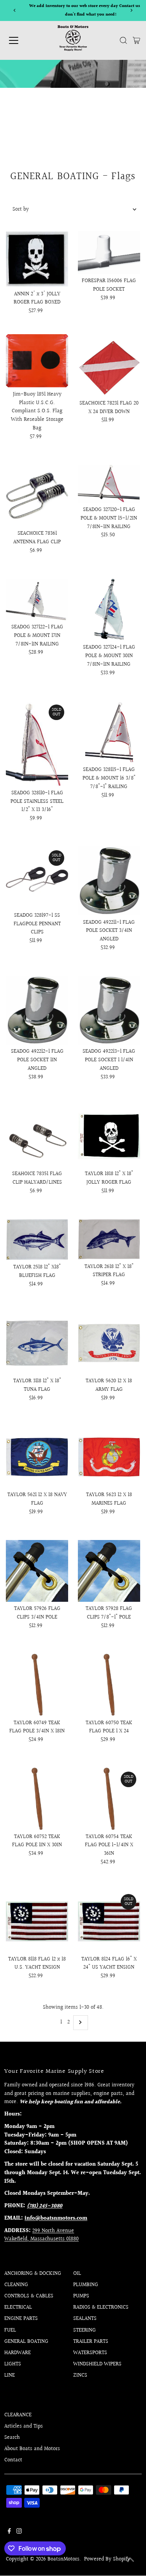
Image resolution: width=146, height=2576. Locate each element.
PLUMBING (86, 2285)
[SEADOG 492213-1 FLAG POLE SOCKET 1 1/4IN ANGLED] (109, 1010)
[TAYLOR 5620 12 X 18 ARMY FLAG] (109, 1343)
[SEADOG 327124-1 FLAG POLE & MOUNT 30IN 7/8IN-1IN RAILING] (109, 610)
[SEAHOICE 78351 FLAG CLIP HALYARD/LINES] (37, 1136)
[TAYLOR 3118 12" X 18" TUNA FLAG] (37, 1343)
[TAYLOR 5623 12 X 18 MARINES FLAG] (109, 1457)
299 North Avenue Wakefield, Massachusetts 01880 (41, 2235)
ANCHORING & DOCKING (33, 2274)
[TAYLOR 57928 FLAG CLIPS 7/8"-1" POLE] (109, 1571)
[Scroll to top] (130, 2560)
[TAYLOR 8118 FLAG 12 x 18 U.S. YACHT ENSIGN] (37, 1921)
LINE (10, 2375)
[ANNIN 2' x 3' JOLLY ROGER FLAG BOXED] (37, 259)
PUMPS (81, 2296)
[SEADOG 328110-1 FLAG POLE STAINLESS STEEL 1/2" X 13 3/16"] (37, 743)
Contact (13, 2460)
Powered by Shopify (107, 2559)
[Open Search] (123, 40)
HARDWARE (18, 2353)
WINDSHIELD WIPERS (97, 2364)
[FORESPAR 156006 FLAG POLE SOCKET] (109, 253)
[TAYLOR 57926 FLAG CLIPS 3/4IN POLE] (37, 1571)
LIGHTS (13, 2364)
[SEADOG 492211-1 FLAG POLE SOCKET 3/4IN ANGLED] (109, 881)
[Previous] (15, 10)
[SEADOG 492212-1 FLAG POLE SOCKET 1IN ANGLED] (37, 1010)
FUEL (10, 2330)
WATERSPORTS (90, 2353)
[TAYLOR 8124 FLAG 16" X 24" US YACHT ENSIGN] (109, 1921)
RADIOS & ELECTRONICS (101, 2307)
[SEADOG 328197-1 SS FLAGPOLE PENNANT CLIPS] (37, 877)
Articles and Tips (24, 2426)
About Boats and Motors (32, 2449)
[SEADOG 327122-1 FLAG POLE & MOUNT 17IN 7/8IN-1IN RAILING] (37, 600)
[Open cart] (136, 40)
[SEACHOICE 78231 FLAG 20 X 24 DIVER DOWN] (109, 365)
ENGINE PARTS (21, 2319)
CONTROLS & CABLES (29, 2296)
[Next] (131, 10)
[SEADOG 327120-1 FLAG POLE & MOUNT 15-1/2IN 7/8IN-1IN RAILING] (109, 484)
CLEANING (16, 2285)
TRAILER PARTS (91, 2342)
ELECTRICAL (18, 2307)
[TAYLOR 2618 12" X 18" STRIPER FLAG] (109, 1239)
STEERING (84, 2330)
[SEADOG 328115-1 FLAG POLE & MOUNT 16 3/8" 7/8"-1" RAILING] (109, 732)
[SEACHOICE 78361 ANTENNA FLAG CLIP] (37, 495)
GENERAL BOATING (26, 2342)
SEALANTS (85, 2319)
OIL (77, 2274)
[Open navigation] (20, 40)
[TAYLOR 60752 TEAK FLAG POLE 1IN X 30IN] (37, 1799)
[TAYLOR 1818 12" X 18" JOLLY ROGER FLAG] (109, 1136)
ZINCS (80, 2375)
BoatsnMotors (63, 2559)
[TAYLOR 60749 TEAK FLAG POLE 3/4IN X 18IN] (37, 1685)
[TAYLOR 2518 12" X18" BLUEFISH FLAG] (37, 1240)
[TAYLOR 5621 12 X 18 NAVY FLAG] (37, 1457)
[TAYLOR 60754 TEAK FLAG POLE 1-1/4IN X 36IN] (109, 1799)
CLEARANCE (18, 2415)
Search (12, 2438)
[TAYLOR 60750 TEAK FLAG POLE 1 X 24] (109, 1685)
